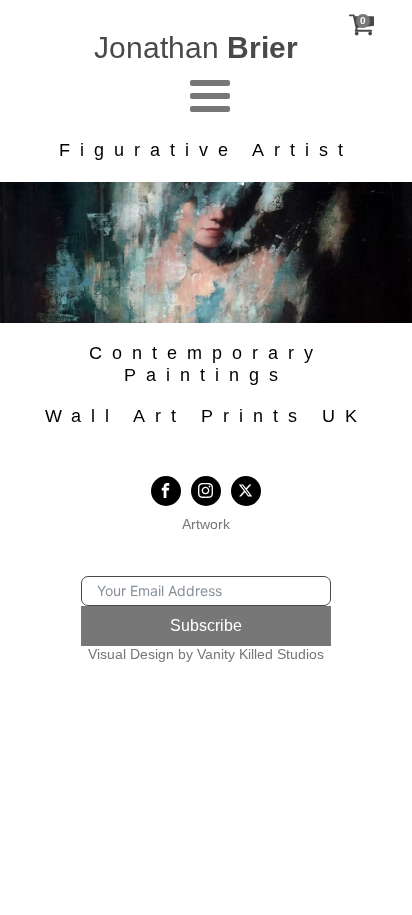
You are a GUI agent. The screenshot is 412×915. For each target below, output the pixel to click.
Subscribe (206, 625)
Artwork (206, 524)
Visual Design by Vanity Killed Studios (206, 654)
